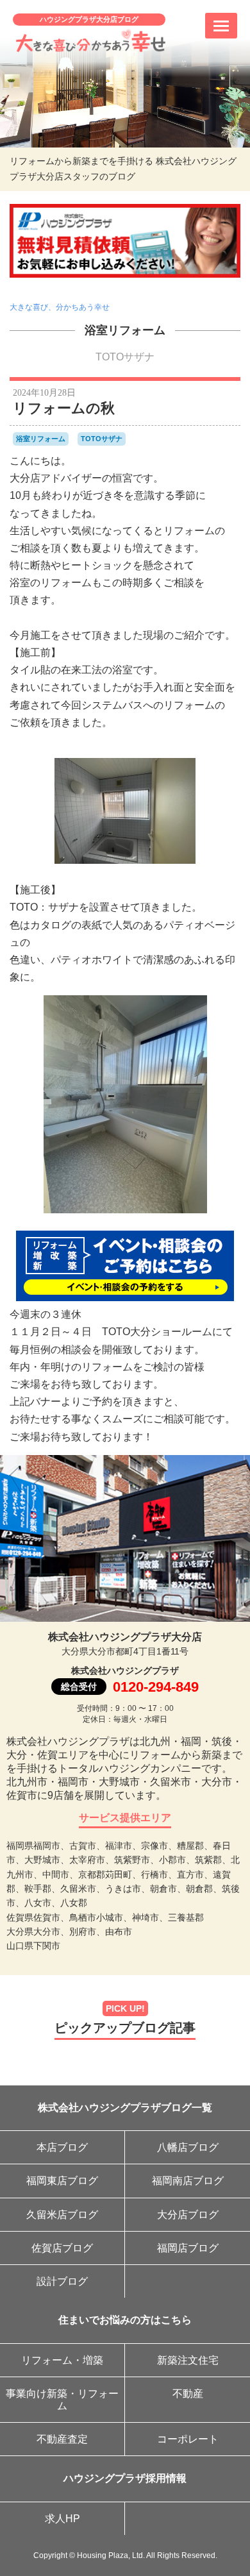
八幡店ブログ (188, 2147)
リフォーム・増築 (62, 2360)
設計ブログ (62, 2281)
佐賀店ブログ (62, 2248)
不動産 (188, 2394)
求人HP (63, 2519)
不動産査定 (62, 2439)
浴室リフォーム (125, 330)
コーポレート (188, 2439)
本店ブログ (62, 2147)
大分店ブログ (188, 2215)
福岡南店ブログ (188, 2181)
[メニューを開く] (221, 26)
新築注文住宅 (188, 2360)
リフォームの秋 (64, 408)
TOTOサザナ (125, 357)
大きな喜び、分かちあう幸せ (60, 307)
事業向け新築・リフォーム (62, 2400)
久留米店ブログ (62, 2215)
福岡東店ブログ (62, 2181)
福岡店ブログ (188, 2248)
